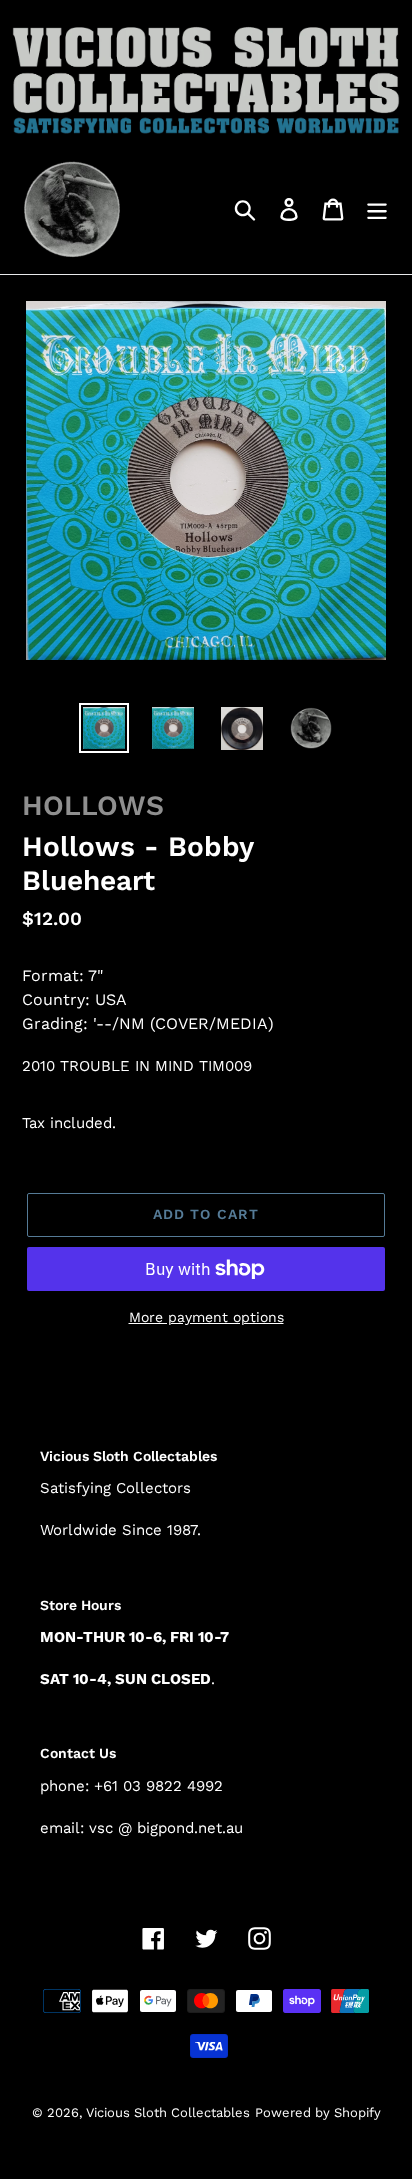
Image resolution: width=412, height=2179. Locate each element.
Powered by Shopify (318, 2112)
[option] (104, 728)
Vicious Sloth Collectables (168, 2112)
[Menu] (377, 208)
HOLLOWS (93, 805)
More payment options (206, 1317)
